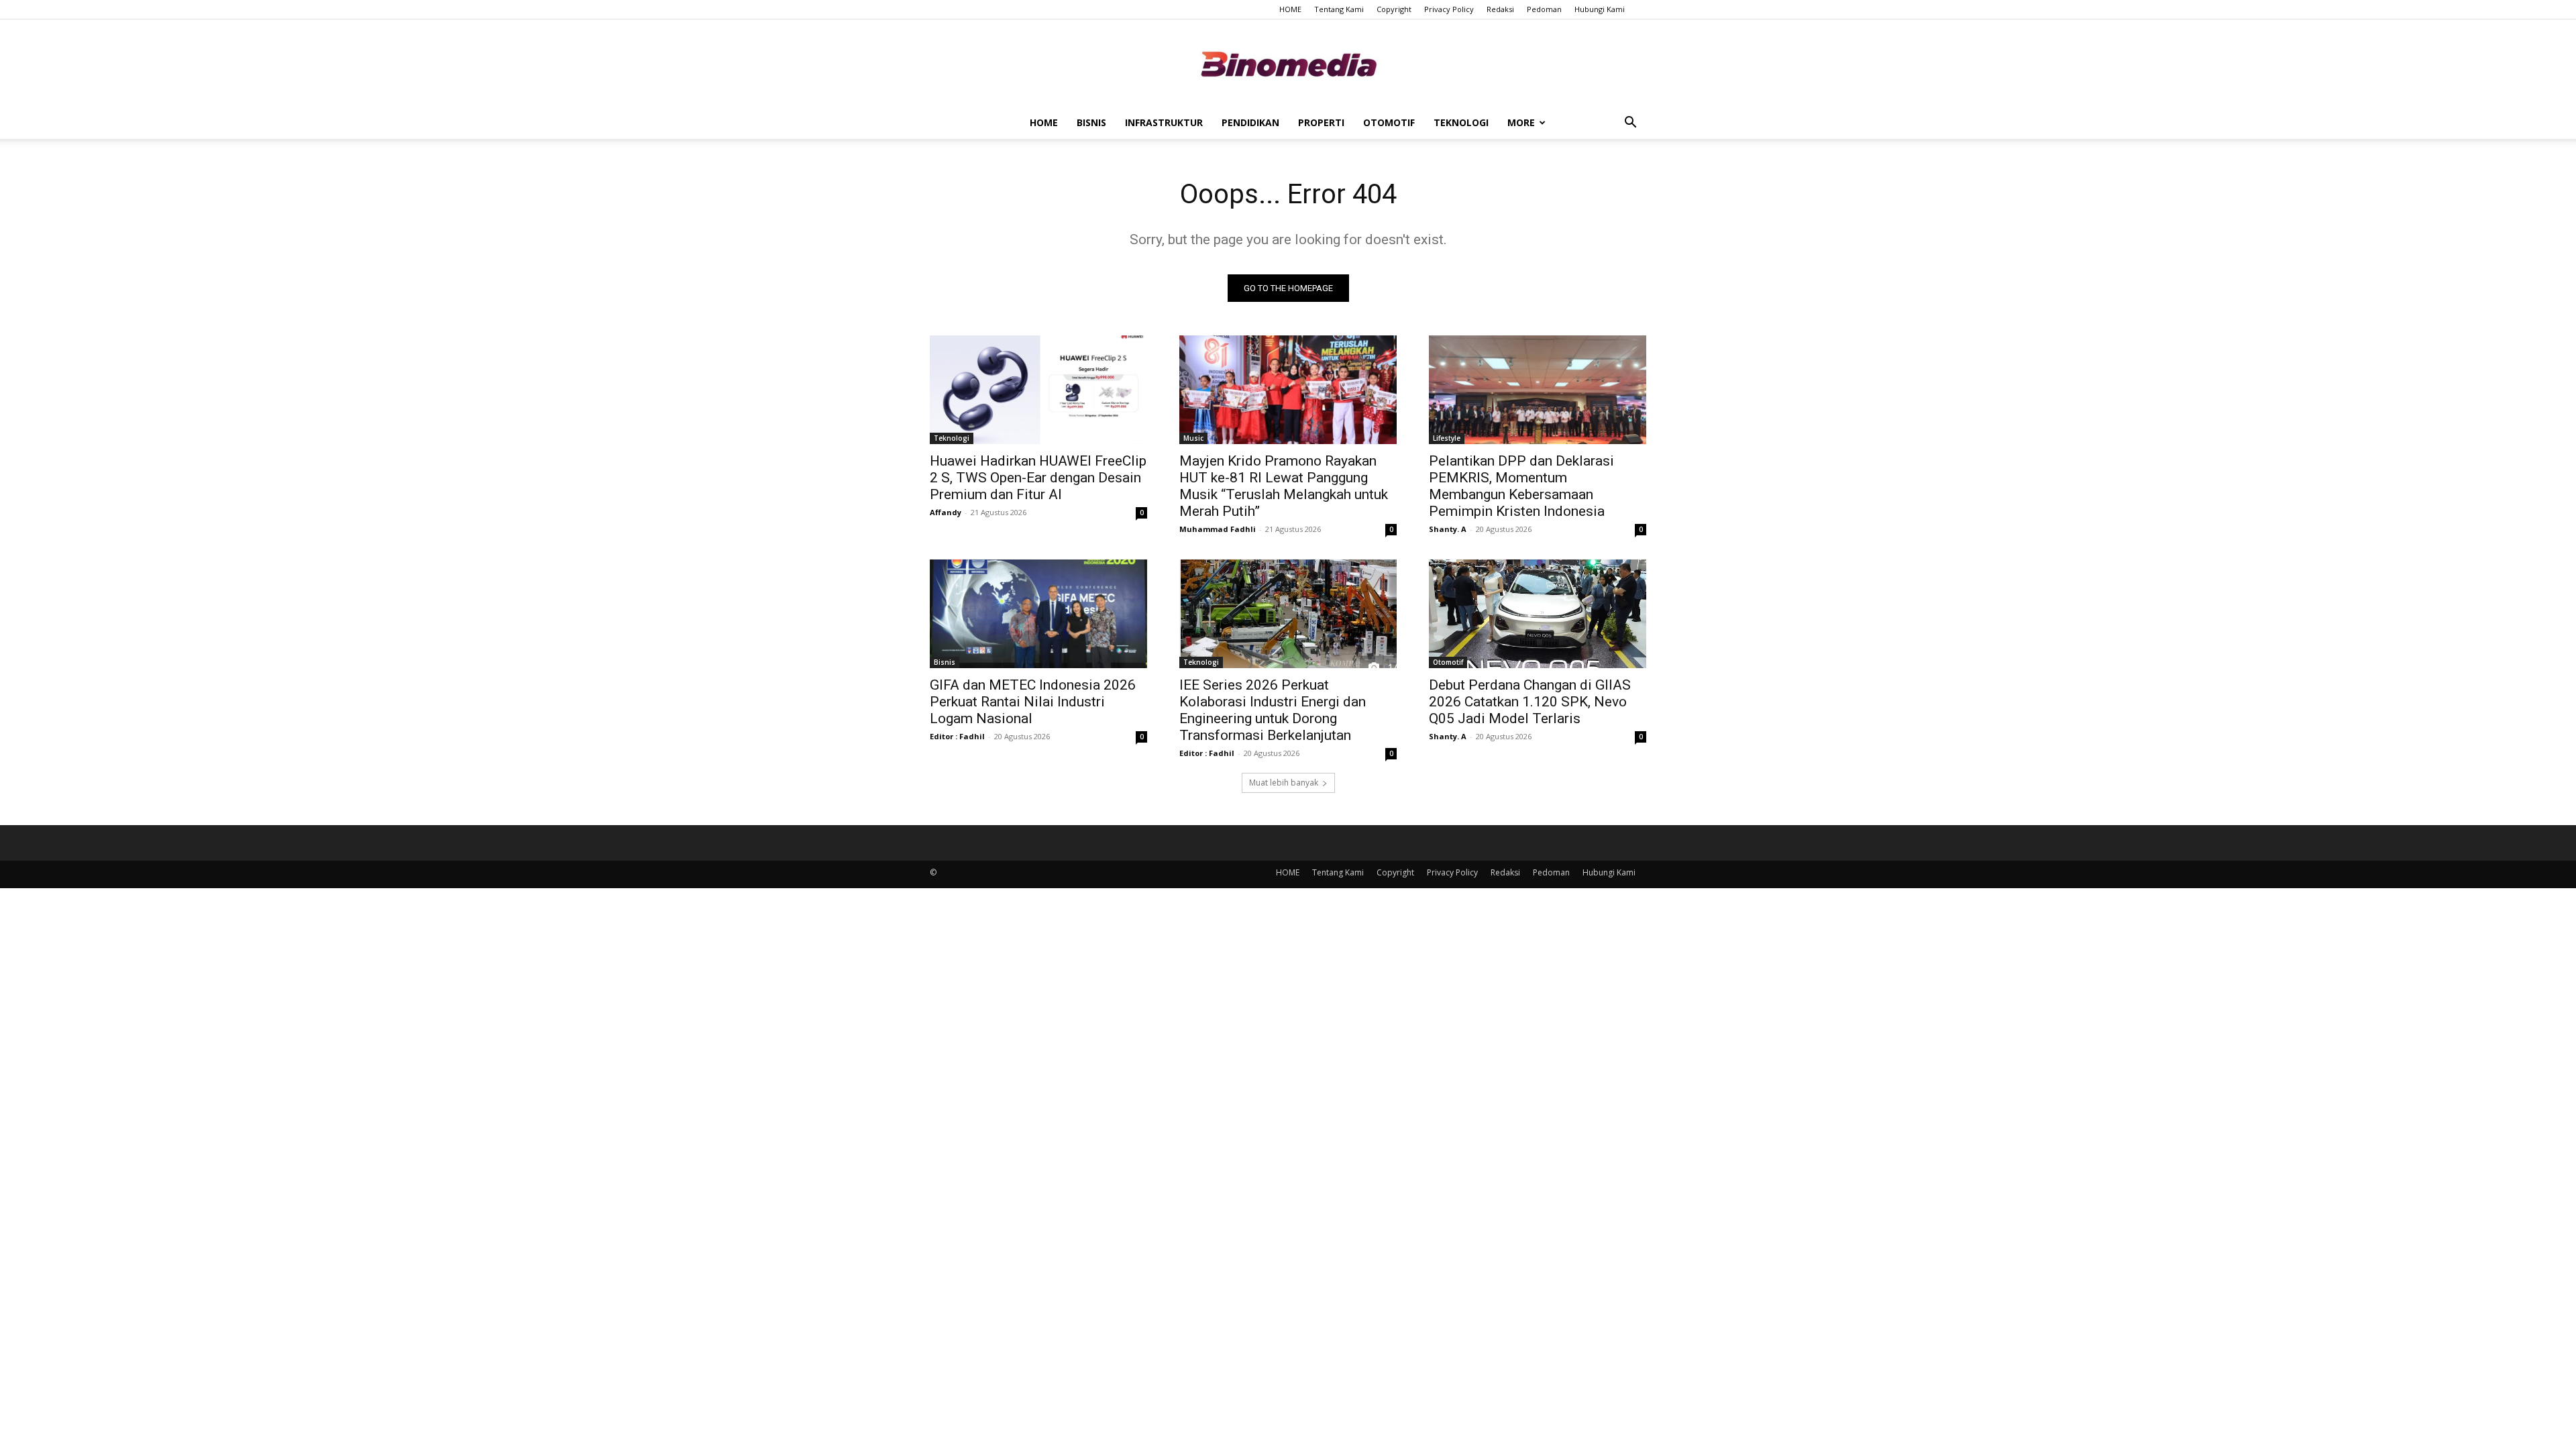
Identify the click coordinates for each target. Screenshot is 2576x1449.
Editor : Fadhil (957, 736)
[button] (1630, 124)
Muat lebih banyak (1284, 783)
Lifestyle (1447, 438)
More (1521, 122)
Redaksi (1500, 9)
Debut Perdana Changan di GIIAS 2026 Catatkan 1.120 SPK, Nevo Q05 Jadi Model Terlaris (1530, 702)
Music (1193, 438)
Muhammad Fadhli (1218, 529)
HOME (1290, 9)
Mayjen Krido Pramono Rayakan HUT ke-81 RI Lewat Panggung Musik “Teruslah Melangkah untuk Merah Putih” (1284, 486)
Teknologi (1461, 122)
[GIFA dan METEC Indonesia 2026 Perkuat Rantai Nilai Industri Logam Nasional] (1038, 614)
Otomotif (1389, 122)
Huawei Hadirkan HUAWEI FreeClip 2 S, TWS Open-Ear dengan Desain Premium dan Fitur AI (1038, 478)
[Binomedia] (1288, 64)
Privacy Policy (1449, 9)
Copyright (1394, 9)
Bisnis (1091, 122)
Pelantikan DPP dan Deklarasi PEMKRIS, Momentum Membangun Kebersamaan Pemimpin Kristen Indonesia (1521, 486)
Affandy (946, 512)
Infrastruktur (1164, 122)
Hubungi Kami (1600, 9)
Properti (1321, 122)
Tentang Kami (1339, 9)
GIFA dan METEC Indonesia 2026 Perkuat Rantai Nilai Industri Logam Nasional (1033, 702)
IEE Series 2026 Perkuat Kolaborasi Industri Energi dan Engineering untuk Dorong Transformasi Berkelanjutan (1273, 710)
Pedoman (1544, 9)
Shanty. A (1448, 529)
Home (1044, 122)
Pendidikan (1250, 122)
